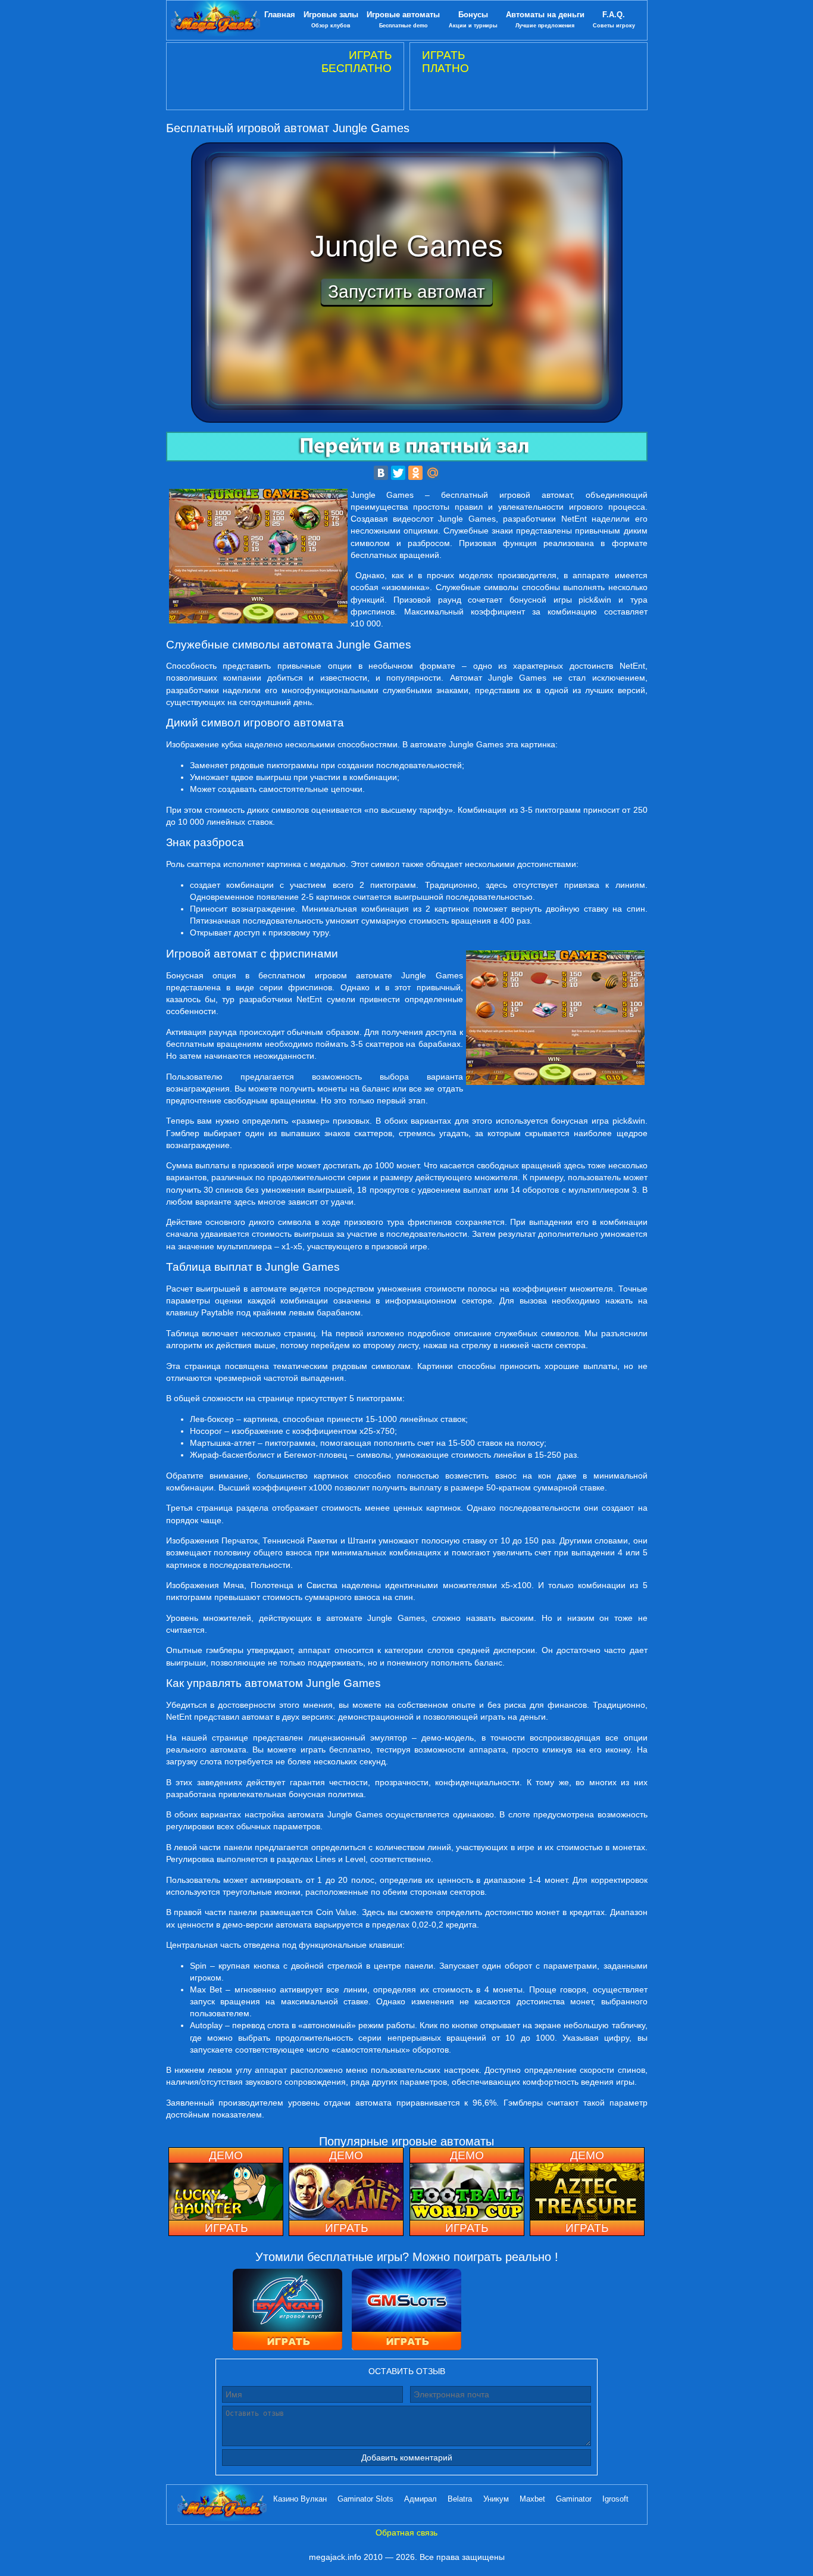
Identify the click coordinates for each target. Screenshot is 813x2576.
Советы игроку (614, 19)
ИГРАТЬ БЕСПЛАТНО (357, 62)
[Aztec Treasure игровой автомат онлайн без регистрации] (587, 2192)
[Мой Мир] (433, 473)
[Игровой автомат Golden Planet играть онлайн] (346, 2192)
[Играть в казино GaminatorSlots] (406, 2311)
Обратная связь (406, 2533)
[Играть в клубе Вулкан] (287, 2311)
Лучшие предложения (545, 19)
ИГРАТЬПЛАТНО (445, 62)
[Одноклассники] (415, 473)
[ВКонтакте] (381, 473)
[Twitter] (398, 473)
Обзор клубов (331, 19)
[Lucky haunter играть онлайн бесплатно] (226, 2192)
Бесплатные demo (403, 19)
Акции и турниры (473, 19)
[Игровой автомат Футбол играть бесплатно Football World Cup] (467, 2192)
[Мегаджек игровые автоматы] (215, 20)
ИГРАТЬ (226, 2228)
